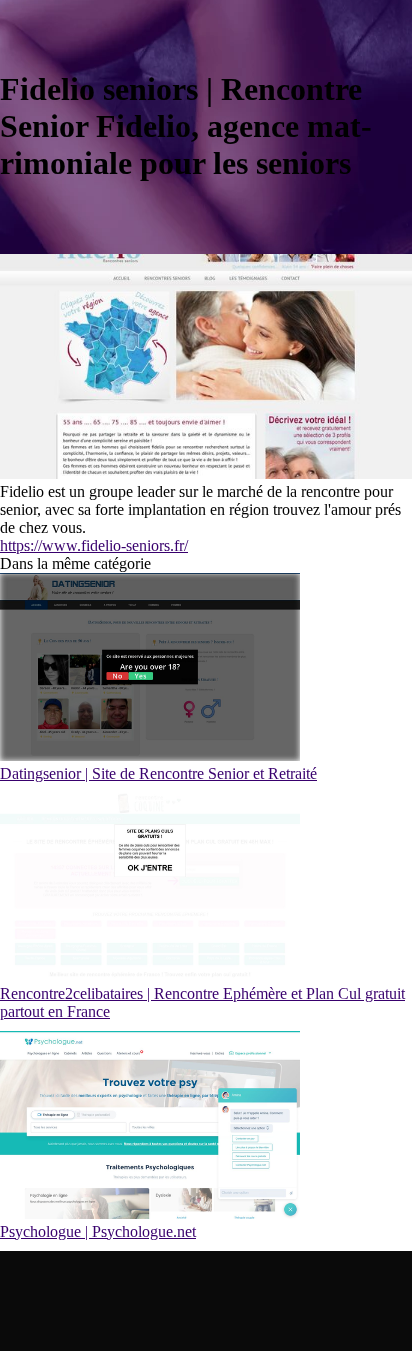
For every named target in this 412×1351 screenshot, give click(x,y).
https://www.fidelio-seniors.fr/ (94, 545)
